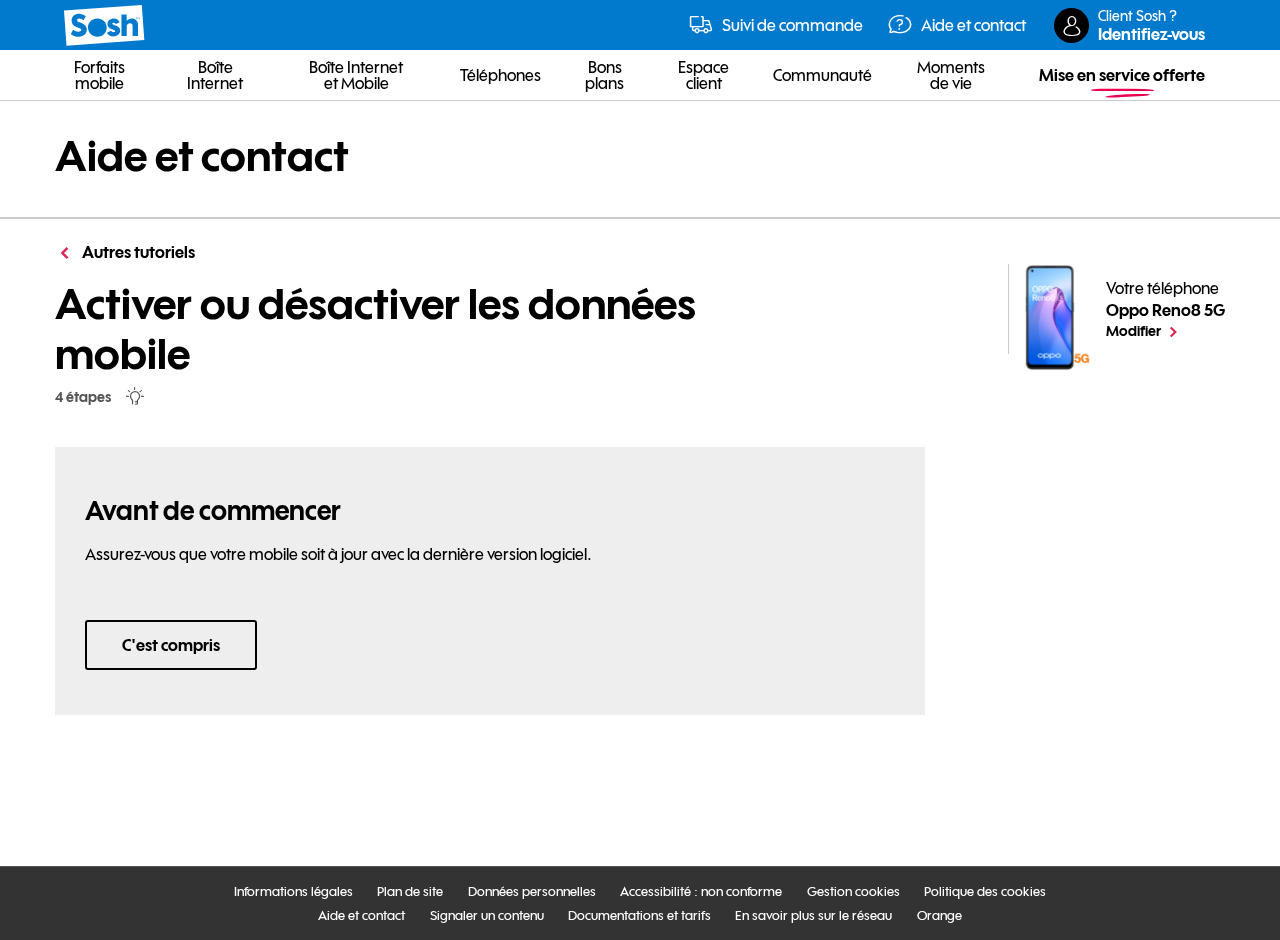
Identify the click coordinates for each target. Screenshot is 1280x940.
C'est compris (171, 645)
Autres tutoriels (137, 252)
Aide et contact (202, 156)
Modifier (1165, 330)
